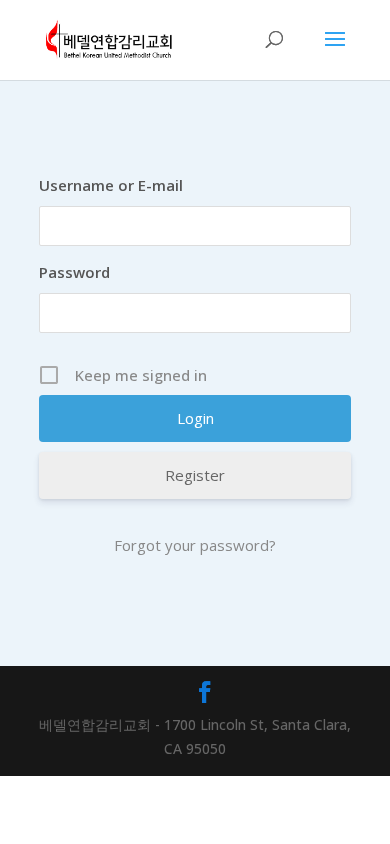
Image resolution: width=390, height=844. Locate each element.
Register (195, 475)
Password (74, 272)
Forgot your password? (195, 545)
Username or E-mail (111, 185)
